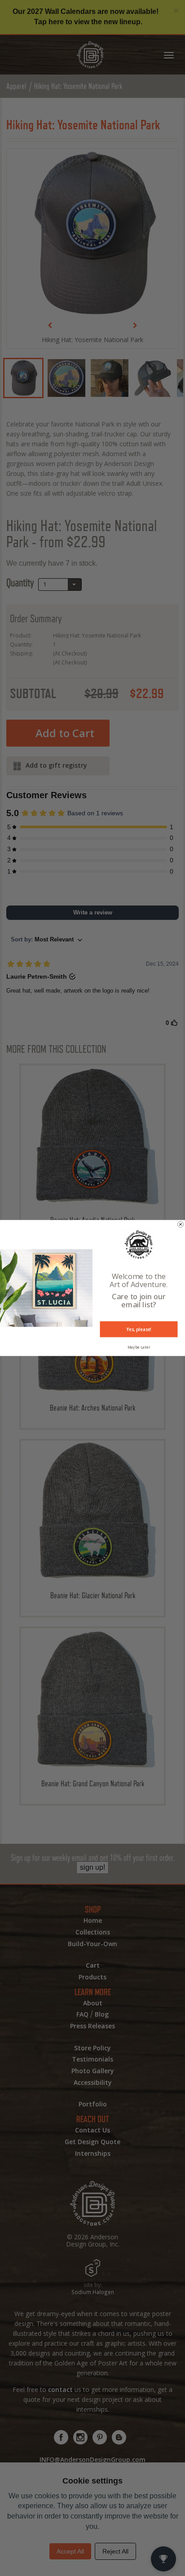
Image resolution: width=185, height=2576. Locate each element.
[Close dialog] (181, 1224)
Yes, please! (139, 1329)
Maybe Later (139, 1347)
